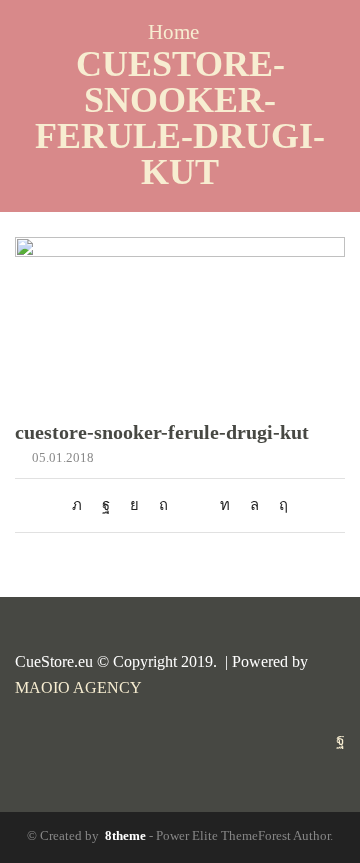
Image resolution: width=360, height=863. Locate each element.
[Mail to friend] (194, 505)
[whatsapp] (254, 505)
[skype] (278, 505)
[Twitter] (82, 505)
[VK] (134, 505)
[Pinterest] (163, 505)
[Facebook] (106, 505)
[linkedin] (225, 505)
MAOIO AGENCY (78, 687)
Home (173, 32)
